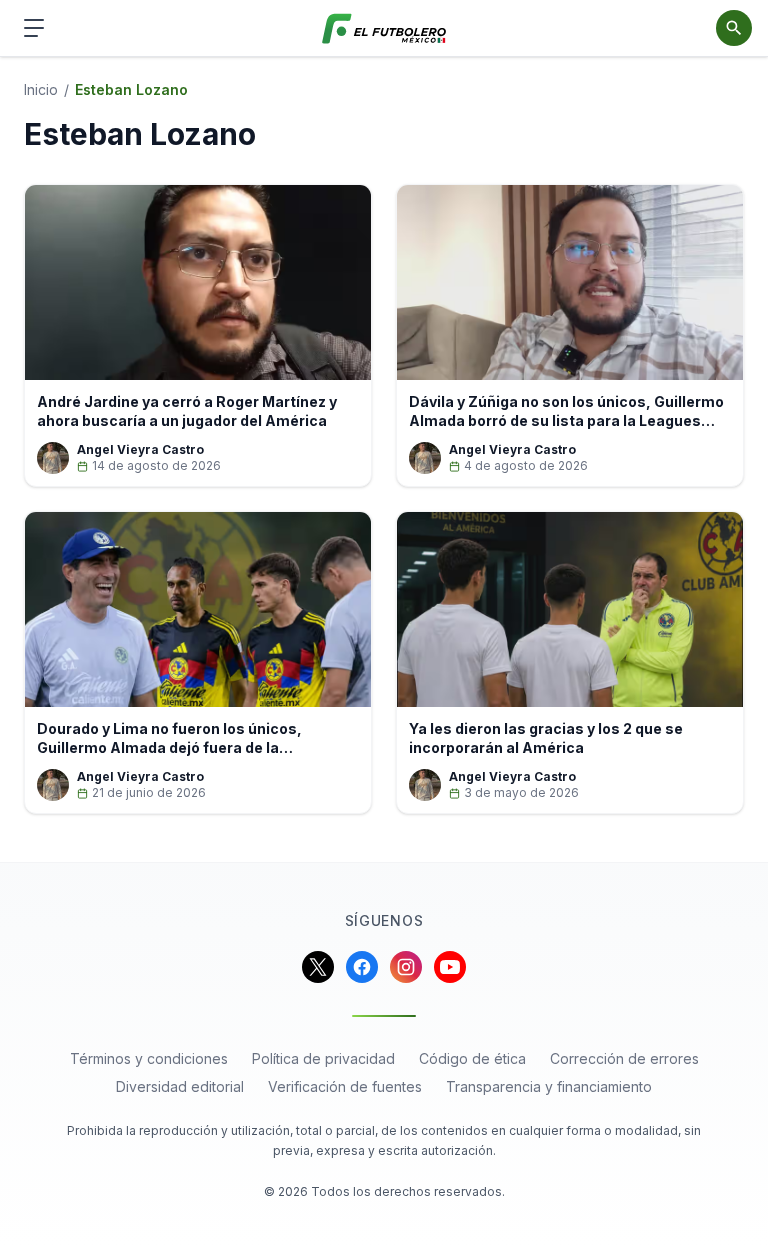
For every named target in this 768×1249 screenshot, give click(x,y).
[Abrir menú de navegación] (34, 28)
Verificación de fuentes (345, 1086)
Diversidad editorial (180, 1086)
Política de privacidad (323, 1058)
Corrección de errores (624, 1058)
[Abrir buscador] (734, 28)
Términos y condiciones (149, 1058)
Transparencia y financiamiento (549, 1086)
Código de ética (472, 1058)
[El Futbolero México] (384, 28)
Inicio (41, 89)
